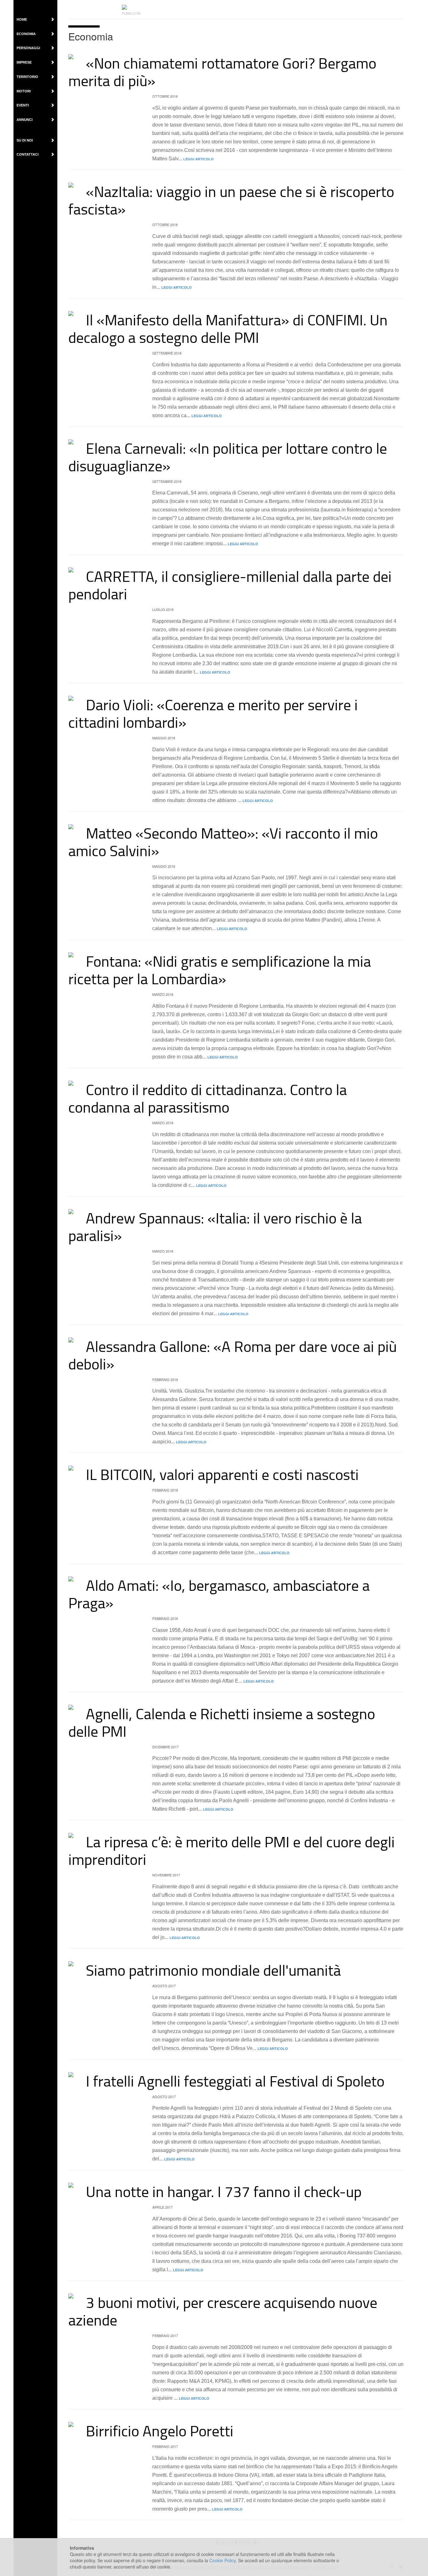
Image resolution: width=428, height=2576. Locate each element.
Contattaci (28, 154)
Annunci (25, 120)
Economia (26, 34)
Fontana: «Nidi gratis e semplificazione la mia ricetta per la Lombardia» (220, 970)
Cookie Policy (222, 2560)
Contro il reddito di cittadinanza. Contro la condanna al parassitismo (208, 1098)
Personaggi (28, 48)
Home (22, 19)
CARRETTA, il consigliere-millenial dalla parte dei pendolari (230, 585)
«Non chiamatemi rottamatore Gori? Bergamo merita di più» (222, 72)
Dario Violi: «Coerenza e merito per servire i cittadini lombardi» (213, 713)
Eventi (23, 105)
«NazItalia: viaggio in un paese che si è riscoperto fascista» (231, 200)
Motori (24, 91)
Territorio (27, 77)
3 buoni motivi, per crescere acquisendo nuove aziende (223, 2311)
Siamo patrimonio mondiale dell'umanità (213, 1970)
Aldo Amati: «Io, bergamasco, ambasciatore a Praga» (219, 1594)
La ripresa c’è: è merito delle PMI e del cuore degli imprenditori (232, 1850)
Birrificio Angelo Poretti (160, 2431)
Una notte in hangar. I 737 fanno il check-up (224, 2191)
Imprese (24, 62)
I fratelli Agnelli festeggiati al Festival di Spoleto (235, 2081)
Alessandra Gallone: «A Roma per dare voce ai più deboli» (232, 1355)
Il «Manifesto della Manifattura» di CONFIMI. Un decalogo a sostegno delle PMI (228, 328)
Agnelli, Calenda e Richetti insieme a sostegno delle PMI (222, 1722)
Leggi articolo (198, 159)
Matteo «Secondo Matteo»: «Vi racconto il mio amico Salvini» (223, 842)
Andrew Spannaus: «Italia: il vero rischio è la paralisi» (215, 1226)
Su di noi (25, 140)
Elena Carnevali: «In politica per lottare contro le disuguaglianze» (228, 457)
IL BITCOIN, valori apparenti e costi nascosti (222, 1474)
